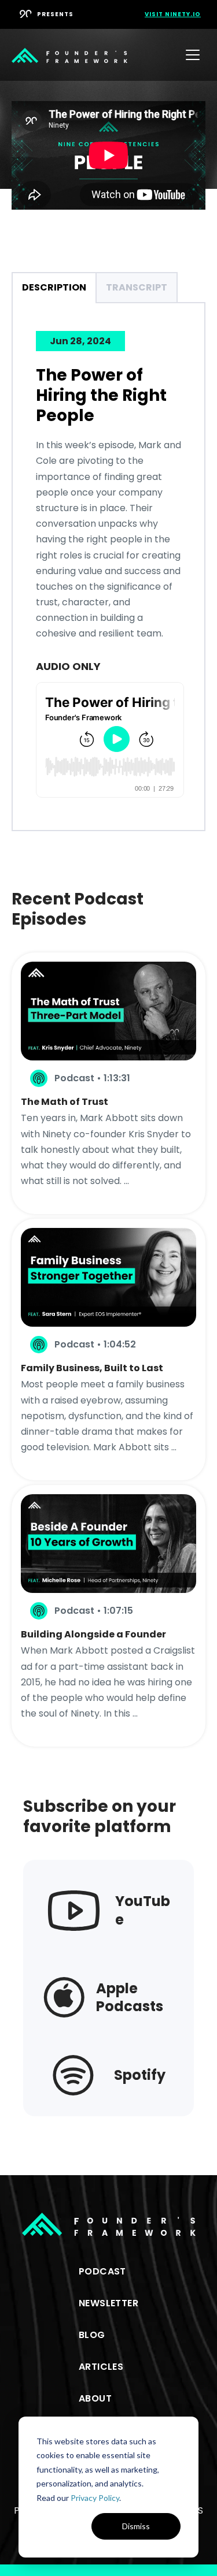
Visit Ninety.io (173, 14)
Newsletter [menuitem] (108, 2303)
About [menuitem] (95, 2398)
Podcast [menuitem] (102, 2271)
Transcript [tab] (137, 287)
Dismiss (136, 2526)
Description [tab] (54, 287)
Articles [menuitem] (101, 2367)
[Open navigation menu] (193, 55)
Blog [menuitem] (92, 2335)
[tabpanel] (109, 566)
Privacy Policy (95, 2498)
